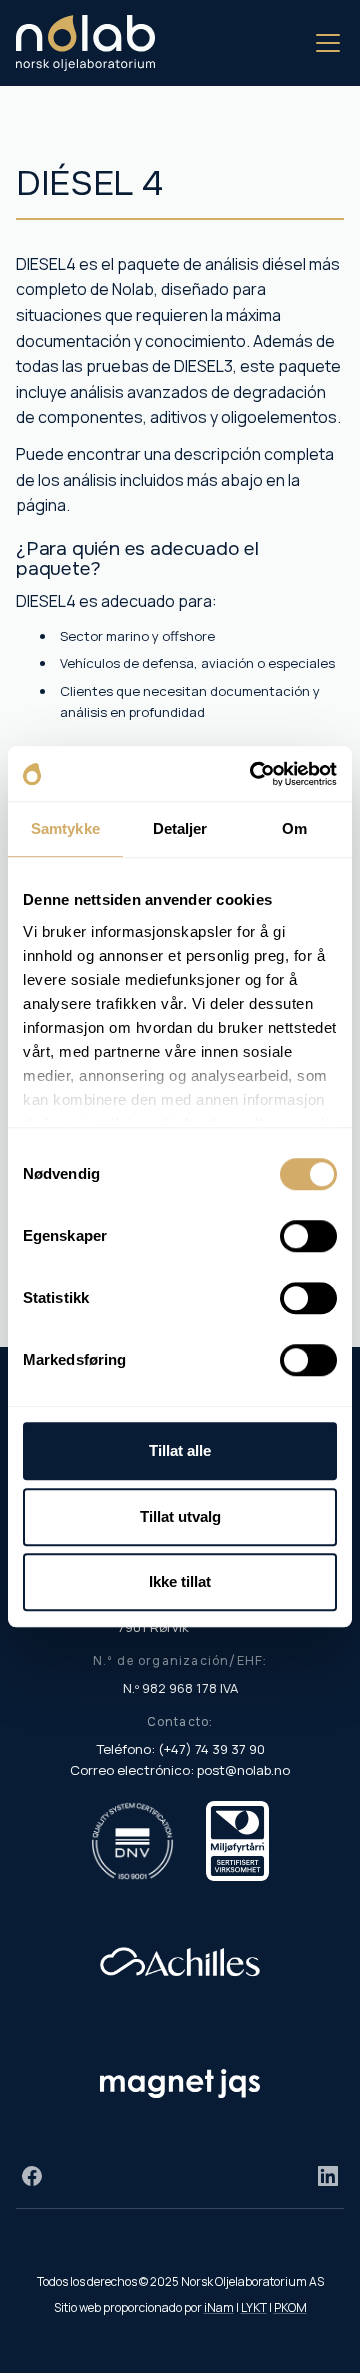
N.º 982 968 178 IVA (180, 1688)
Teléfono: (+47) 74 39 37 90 (180, 1749)
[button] (324, 43)
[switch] (308, 1236)
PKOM (290, 2307)
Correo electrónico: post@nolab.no (180, 1770)
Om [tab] (294, 828)
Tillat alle (180, 1450)
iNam (219, 2307)
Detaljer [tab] (180, 828)
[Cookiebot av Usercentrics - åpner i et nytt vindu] (254, 774)
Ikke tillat (180, 1581)
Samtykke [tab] (65, 828)
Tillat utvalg (180, 1516)
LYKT (254, 2307)
